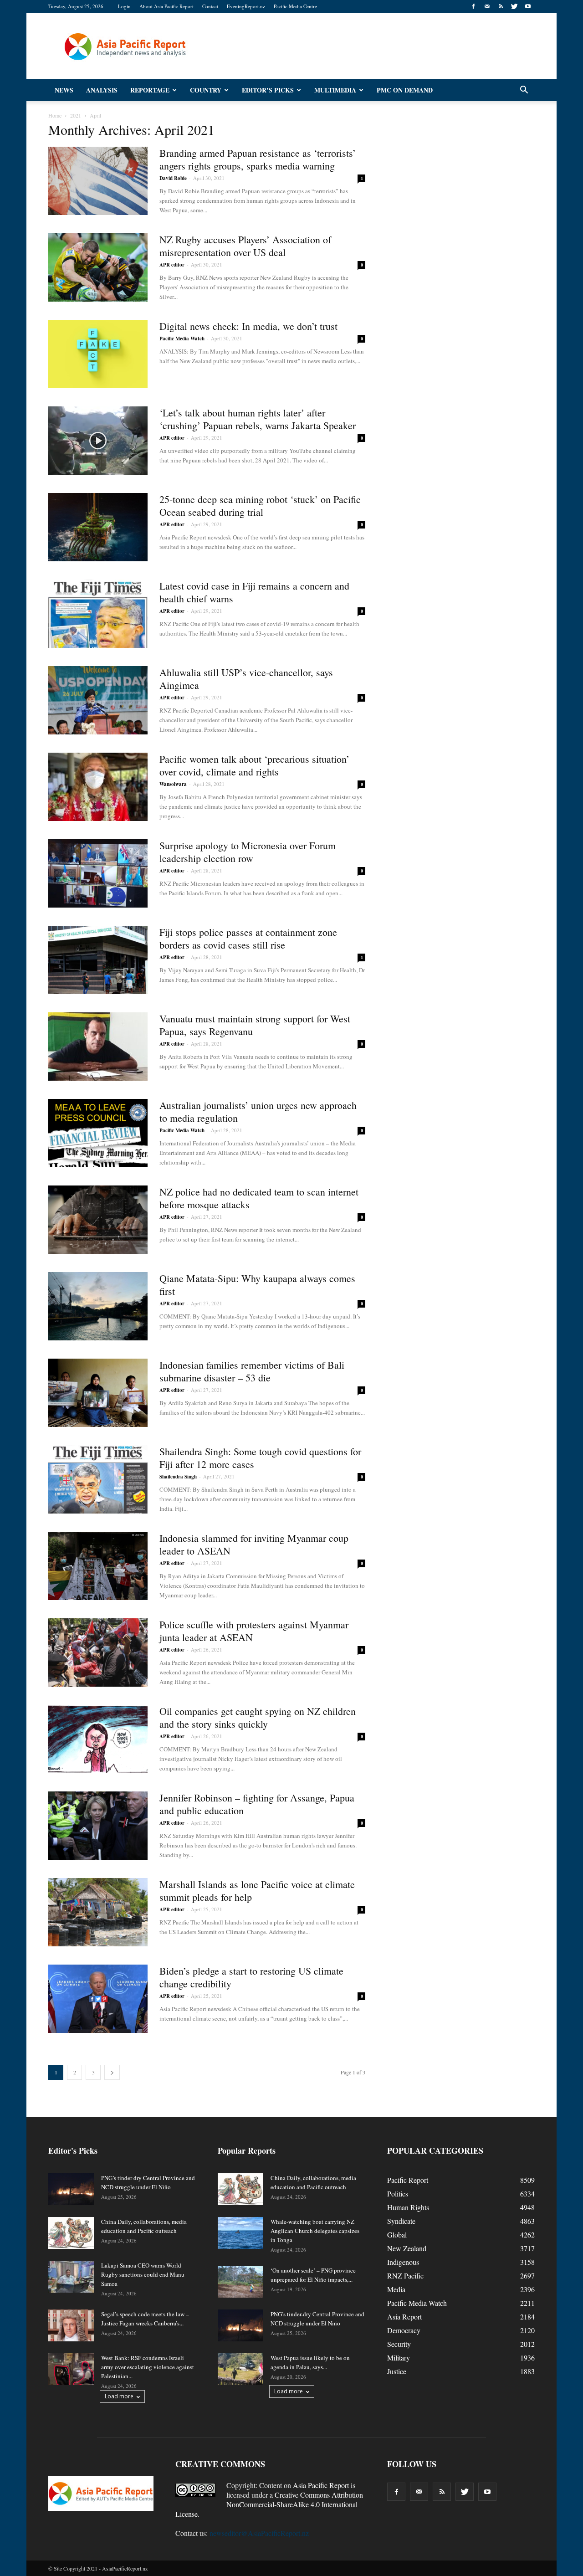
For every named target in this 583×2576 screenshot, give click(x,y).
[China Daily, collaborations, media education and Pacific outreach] (71, 2233)
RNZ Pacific (405, 2276)
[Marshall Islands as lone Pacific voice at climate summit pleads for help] (98, 1912)
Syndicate (401, 2221)
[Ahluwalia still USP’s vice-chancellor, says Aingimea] (98, 700)
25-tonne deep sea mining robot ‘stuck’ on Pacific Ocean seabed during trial (260, 505)
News (64, 90)
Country (206, 90)
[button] (524, 90)
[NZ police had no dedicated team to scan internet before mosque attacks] (98, 1220)
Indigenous (403, 2262)
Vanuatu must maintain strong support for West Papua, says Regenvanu (255, 1025)
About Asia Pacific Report (166, 6)
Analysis (102, 90)
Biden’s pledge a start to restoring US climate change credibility (251, 1977)
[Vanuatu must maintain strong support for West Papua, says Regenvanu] (98, 1047)
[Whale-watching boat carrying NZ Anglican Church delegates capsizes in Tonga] (240, 2233)
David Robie (173, 178)
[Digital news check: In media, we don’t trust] (98, 354)
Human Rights (408, 2207)
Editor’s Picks (268, 90)
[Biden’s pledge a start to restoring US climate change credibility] (98, 1999)
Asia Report (404, 2317)
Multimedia (335, 90)
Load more (119, 2396)
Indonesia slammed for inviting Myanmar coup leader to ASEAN (254, 1544)
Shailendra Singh (178, 1477)
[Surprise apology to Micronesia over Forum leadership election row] (98, 873)
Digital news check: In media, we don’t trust (248, 326)
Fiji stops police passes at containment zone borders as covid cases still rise (248, 938)
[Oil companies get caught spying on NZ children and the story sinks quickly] (98, 1739)
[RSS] (501, 6)
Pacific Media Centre (295, 6)
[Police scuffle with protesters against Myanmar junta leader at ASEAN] (98, 1652)
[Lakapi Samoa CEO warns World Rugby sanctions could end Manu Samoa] (71, 2277)
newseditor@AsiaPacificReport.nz (259, 2533)
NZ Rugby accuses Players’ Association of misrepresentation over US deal (245, 246)
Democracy (404, 2330)
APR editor (172, 265)
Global (397, 2235)
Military (399, 2358)
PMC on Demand (405, 90)
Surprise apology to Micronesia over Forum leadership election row (248, 852)
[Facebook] (473, 6)
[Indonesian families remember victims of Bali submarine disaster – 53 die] (98, 1393)
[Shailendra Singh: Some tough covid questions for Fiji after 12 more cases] (98, 1479)
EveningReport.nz (246, 6)
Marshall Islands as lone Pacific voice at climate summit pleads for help (257, 1891)
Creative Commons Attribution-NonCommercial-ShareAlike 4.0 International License (270, 2504)
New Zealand (407, 2248)
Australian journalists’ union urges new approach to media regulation (258, 1111)
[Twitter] (514, 6)
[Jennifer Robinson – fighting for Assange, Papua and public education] (98, 1826)
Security (399, 2344)
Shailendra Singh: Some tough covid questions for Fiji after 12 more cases (260, 1458)
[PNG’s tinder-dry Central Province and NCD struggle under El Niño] (71, 2189)
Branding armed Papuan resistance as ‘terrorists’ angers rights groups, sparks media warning (258, 159)
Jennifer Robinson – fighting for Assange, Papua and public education (257, 1804)
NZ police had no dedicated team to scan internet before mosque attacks (259, 1198)
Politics (398, 2194)
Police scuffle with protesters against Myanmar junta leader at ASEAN (254, 1631)
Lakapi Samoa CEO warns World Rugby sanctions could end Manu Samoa (143, 2274)
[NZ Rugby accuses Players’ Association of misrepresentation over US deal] (98, 267)
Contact (210, 6)
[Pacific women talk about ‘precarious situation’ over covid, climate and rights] (98, 787)
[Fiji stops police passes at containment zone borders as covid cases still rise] (98, 960)
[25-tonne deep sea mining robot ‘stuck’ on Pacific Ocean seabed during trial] (98, 527)
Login (124, 6)
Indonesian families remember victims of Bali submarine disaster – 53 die (252, 1371)
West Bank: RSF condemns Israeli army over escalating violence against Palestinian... (148, 2367)
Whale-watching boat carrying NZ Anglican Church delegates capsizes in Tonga (315, 2231)
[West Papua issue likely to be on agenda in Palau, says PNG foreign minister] (240, 2369)
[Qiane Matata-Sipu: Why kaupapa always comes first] (98, 1306)
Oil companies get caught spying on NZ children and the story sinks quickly (258, 1717)
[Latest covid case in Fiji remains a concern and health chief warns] (98, 614)
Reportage (150, 90)
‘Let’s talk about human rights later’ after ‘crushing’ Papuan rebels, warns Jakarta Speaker (258, 419)
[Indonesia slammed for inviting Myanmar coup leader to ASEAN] (98, 1566)
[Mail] (487, 6)
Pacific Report (408, 2180)
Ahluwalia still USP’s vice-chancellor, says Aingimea (246, 679)
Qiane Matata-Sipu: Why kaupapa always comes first (257, 1285)
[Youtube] (528, 6)
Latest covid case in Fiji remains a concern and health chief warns (254, 592)
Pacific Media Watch (182, 339)
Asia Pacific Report (321, 2485)
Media (396, 2289)
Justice (397, 2371)
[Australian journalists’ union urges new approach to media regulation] (98, 1133)
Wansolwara (173, 784)
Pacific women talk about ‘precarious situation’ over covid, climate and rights (254, 765)
